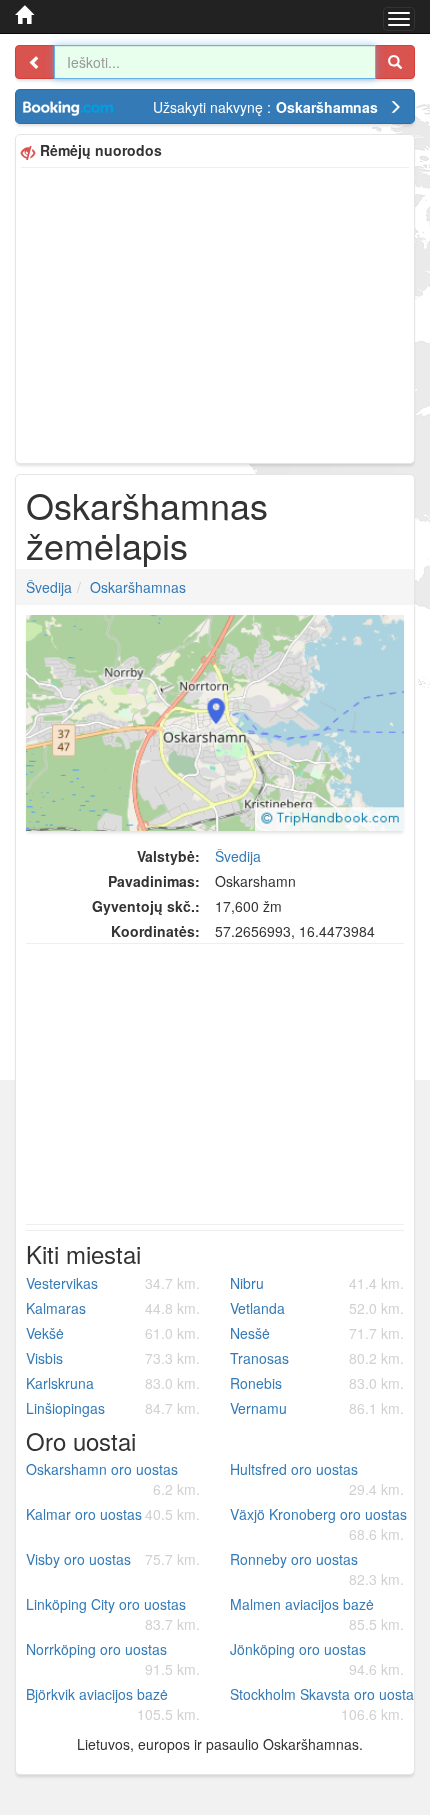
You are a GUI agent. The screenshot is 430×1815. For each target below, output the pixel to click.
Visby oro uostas (113, 1559)
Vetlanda (317, 1308)
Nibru (317, 1283)
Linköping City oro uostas (113, 1614)
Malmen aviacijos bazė (317, 1614)
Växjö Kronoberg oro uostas (318, 1524)
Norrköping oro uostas (113, 1659)
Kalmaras (113, 1308)
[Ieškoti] (395, 62)
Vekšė (113, 1333)
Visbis (113, 1358)
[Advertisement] (215, 313)
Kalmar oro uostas (113, 1514)
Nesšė (317, 1333)
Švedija (49, 587)
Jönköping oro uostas (317, 1659)
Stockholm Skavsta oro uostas (324, 1704)
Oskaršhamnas (138, 587)
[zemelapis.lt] (24, 15)
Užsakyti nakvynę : (265, 107)
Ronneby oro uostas (317, 1569)
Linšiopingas (113, 1408)
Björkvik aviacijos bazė (113, 1704)
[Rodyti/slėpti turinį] (35, 62)
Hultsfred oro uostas (317, 1479)
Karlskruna (113, 1383)
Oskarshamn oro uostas (113, 1479)
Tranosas (317, 1358)
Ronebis (317, 1383)
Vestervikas (113, 1283)
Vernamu (317, 1408)
